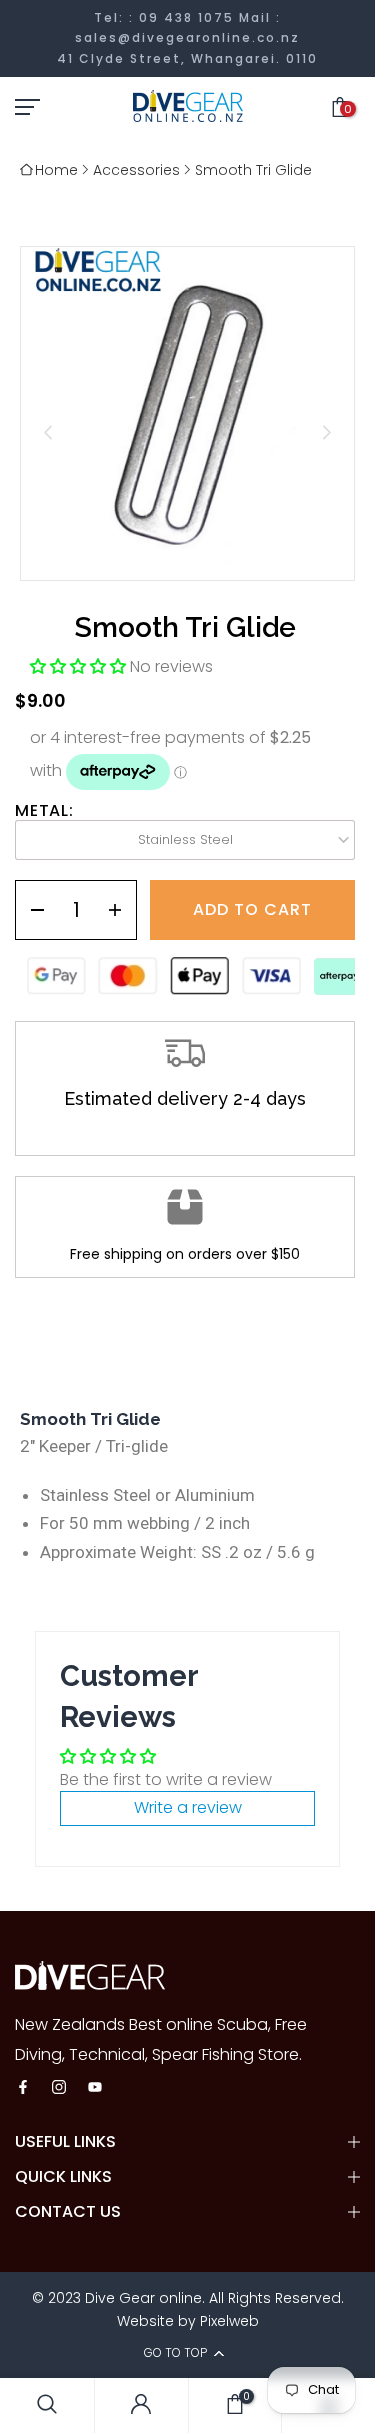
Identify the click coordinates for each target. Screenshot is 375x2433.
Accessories (136, 170)
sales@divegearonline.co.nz (187, 37)
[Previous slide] (48, 432)
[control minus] (30, 910)
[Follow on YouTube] (95, 2088)
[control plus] (121, 910)
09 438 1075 (186, 17)
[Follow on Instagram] (59, 2088)
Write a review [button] (188, 1807)
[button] (80, 666)
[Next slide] (326, 432)
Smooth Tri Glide (253, 170)
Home (56, 170)
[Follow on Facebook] (23, 2088)
